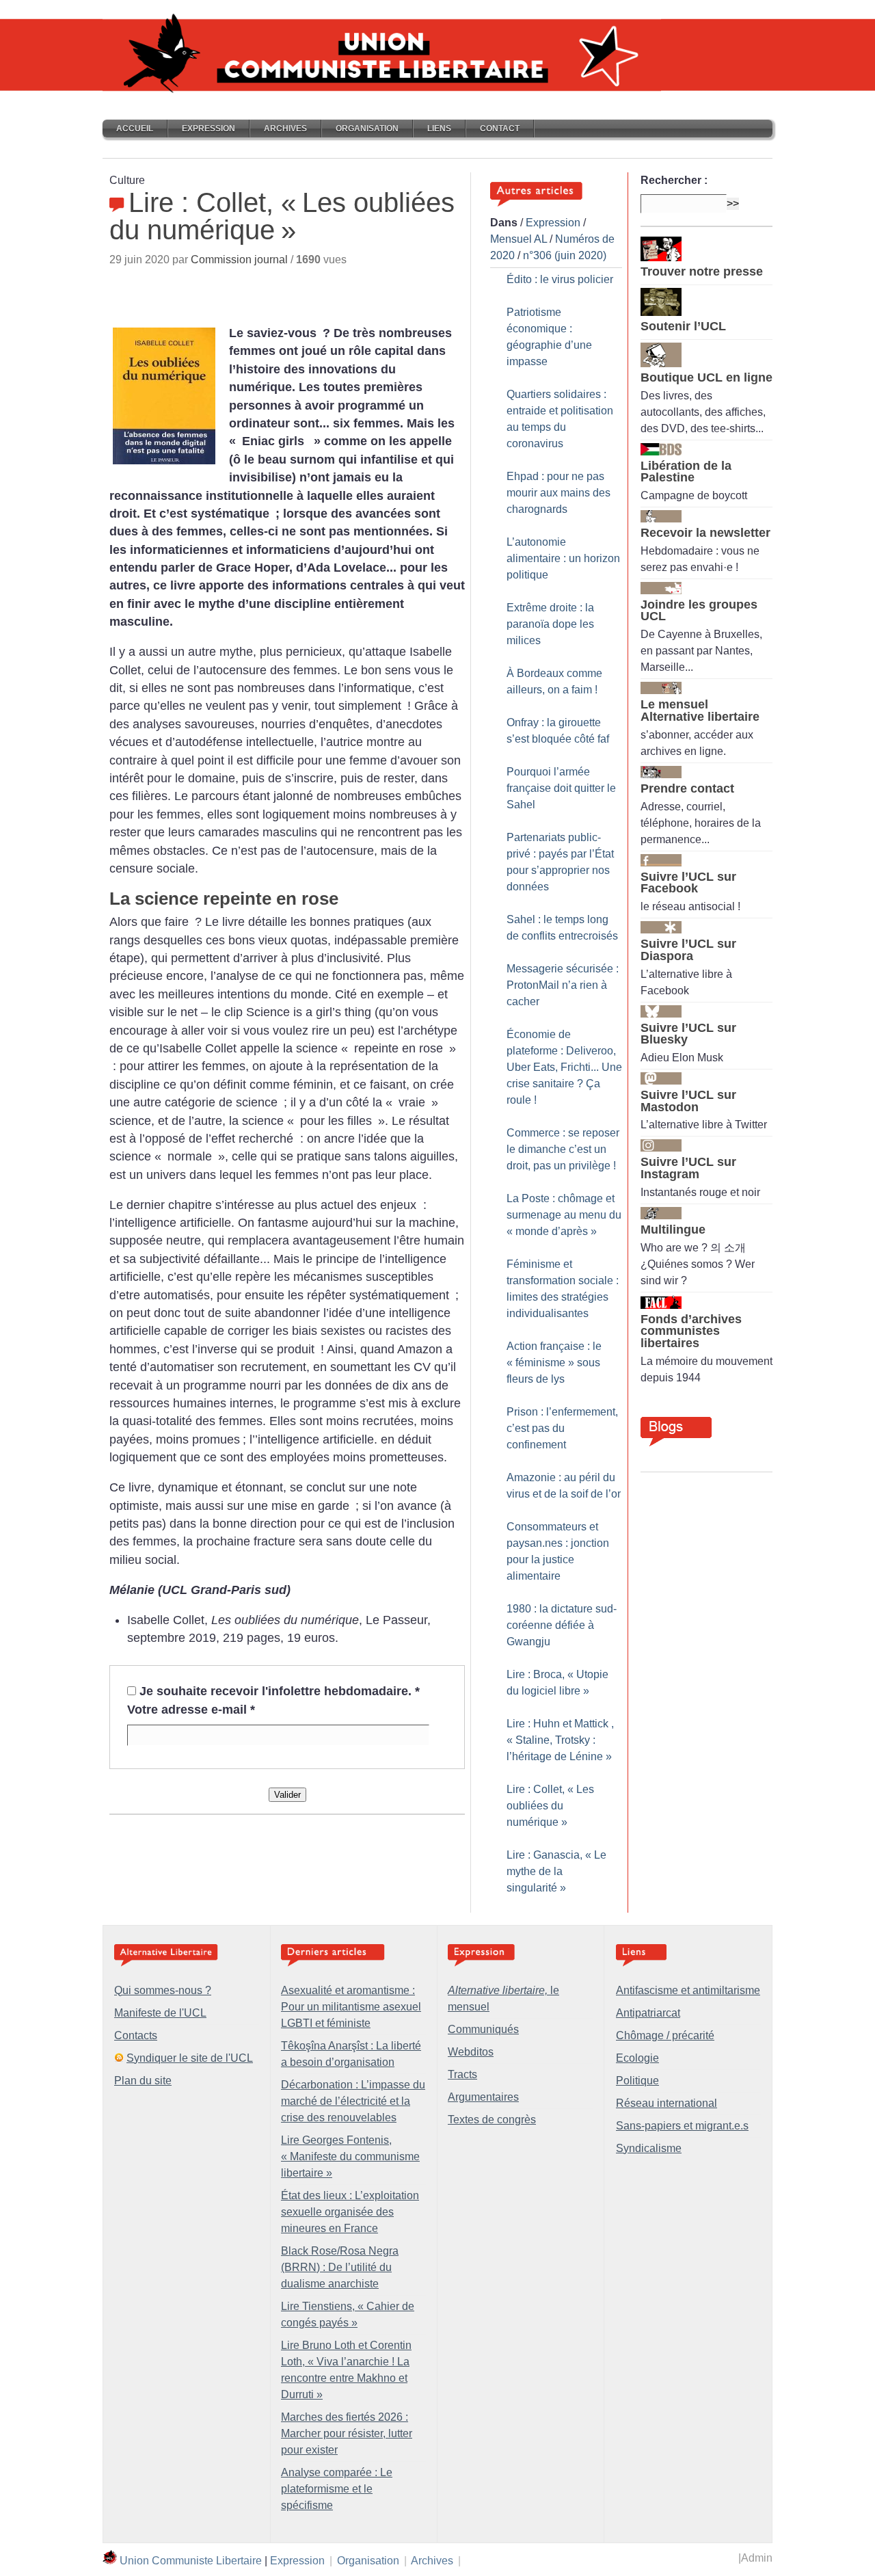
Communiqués (483, 2029)
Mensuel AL (519, 239)
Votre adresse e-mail (191, 1710)
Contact (500, 129)
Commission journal (239, 260)
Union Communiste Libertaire (191, 2561)
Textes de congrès (492, 2120)
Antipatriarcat (648, 2013)
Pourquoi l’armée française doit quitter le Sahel (561, 788)
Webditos (471, 2052)
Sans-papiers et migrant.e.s (682, 2126)
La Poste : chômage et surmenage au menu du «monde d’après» (564, 1215)
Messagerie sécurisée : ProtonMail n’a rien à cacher (563, 985)
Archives (285, 129)
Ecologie (637, 2058)
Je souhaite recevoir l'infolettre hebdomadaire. (280, 1691)
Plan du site (143, 2081)
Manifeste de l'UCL (160, 2013)
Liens (439, 129)
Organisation (367, 129)
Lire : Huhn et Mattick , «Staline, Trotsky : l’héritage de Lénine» (560, 1740)
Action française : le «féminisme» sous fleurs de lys (554, 1363)
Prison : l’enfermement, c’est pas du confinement (562, 1428)
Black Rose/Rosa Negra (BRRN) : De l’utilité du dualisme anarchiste (340, 2267)
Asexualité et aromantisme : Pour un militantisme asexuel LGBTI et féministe (351, 2007)
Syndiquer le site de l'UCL (190, 2058)
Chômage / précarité (665, 2035)
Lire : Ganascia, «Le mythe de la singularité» (556, 1871)
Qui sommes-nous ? (163, 1990)
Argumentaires (483, 2097)
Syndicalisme (649, 2148)
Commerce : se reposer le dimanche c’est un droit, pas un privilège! (563, 1149)
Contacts (136, 2035)
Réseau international (667, 2103)
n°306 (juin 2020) (565, 255)
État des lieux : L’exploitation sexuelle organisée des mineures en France (350, 2212)
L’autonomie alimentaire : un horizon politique (563, 558)
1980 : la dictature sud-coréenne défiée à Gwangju (562, 1625)
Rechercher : (674, 180)
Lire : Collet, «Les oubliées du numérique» (550, 1806)
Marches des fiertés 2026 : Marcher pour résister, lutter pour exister (347, 2433)
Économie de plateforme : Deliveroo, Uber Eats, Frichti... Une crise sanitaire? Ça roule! (564, 1067)
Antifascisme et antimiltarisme (688, 1990)
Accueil (135, 129)
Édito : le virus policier (560, 279)
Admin (757, 2558)
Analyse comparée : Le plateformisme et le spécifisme (337, 2489)
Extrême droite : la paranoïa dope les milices (550, 624)
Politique (637, 2081)
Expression (208, 129)
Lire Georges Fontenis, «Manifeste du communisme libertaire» (350, 2156)
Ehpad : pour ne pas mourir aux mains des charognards (558, 493)
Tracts (462, 2074)
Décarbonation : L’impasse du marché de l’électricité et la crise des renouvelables (353, 2101)
